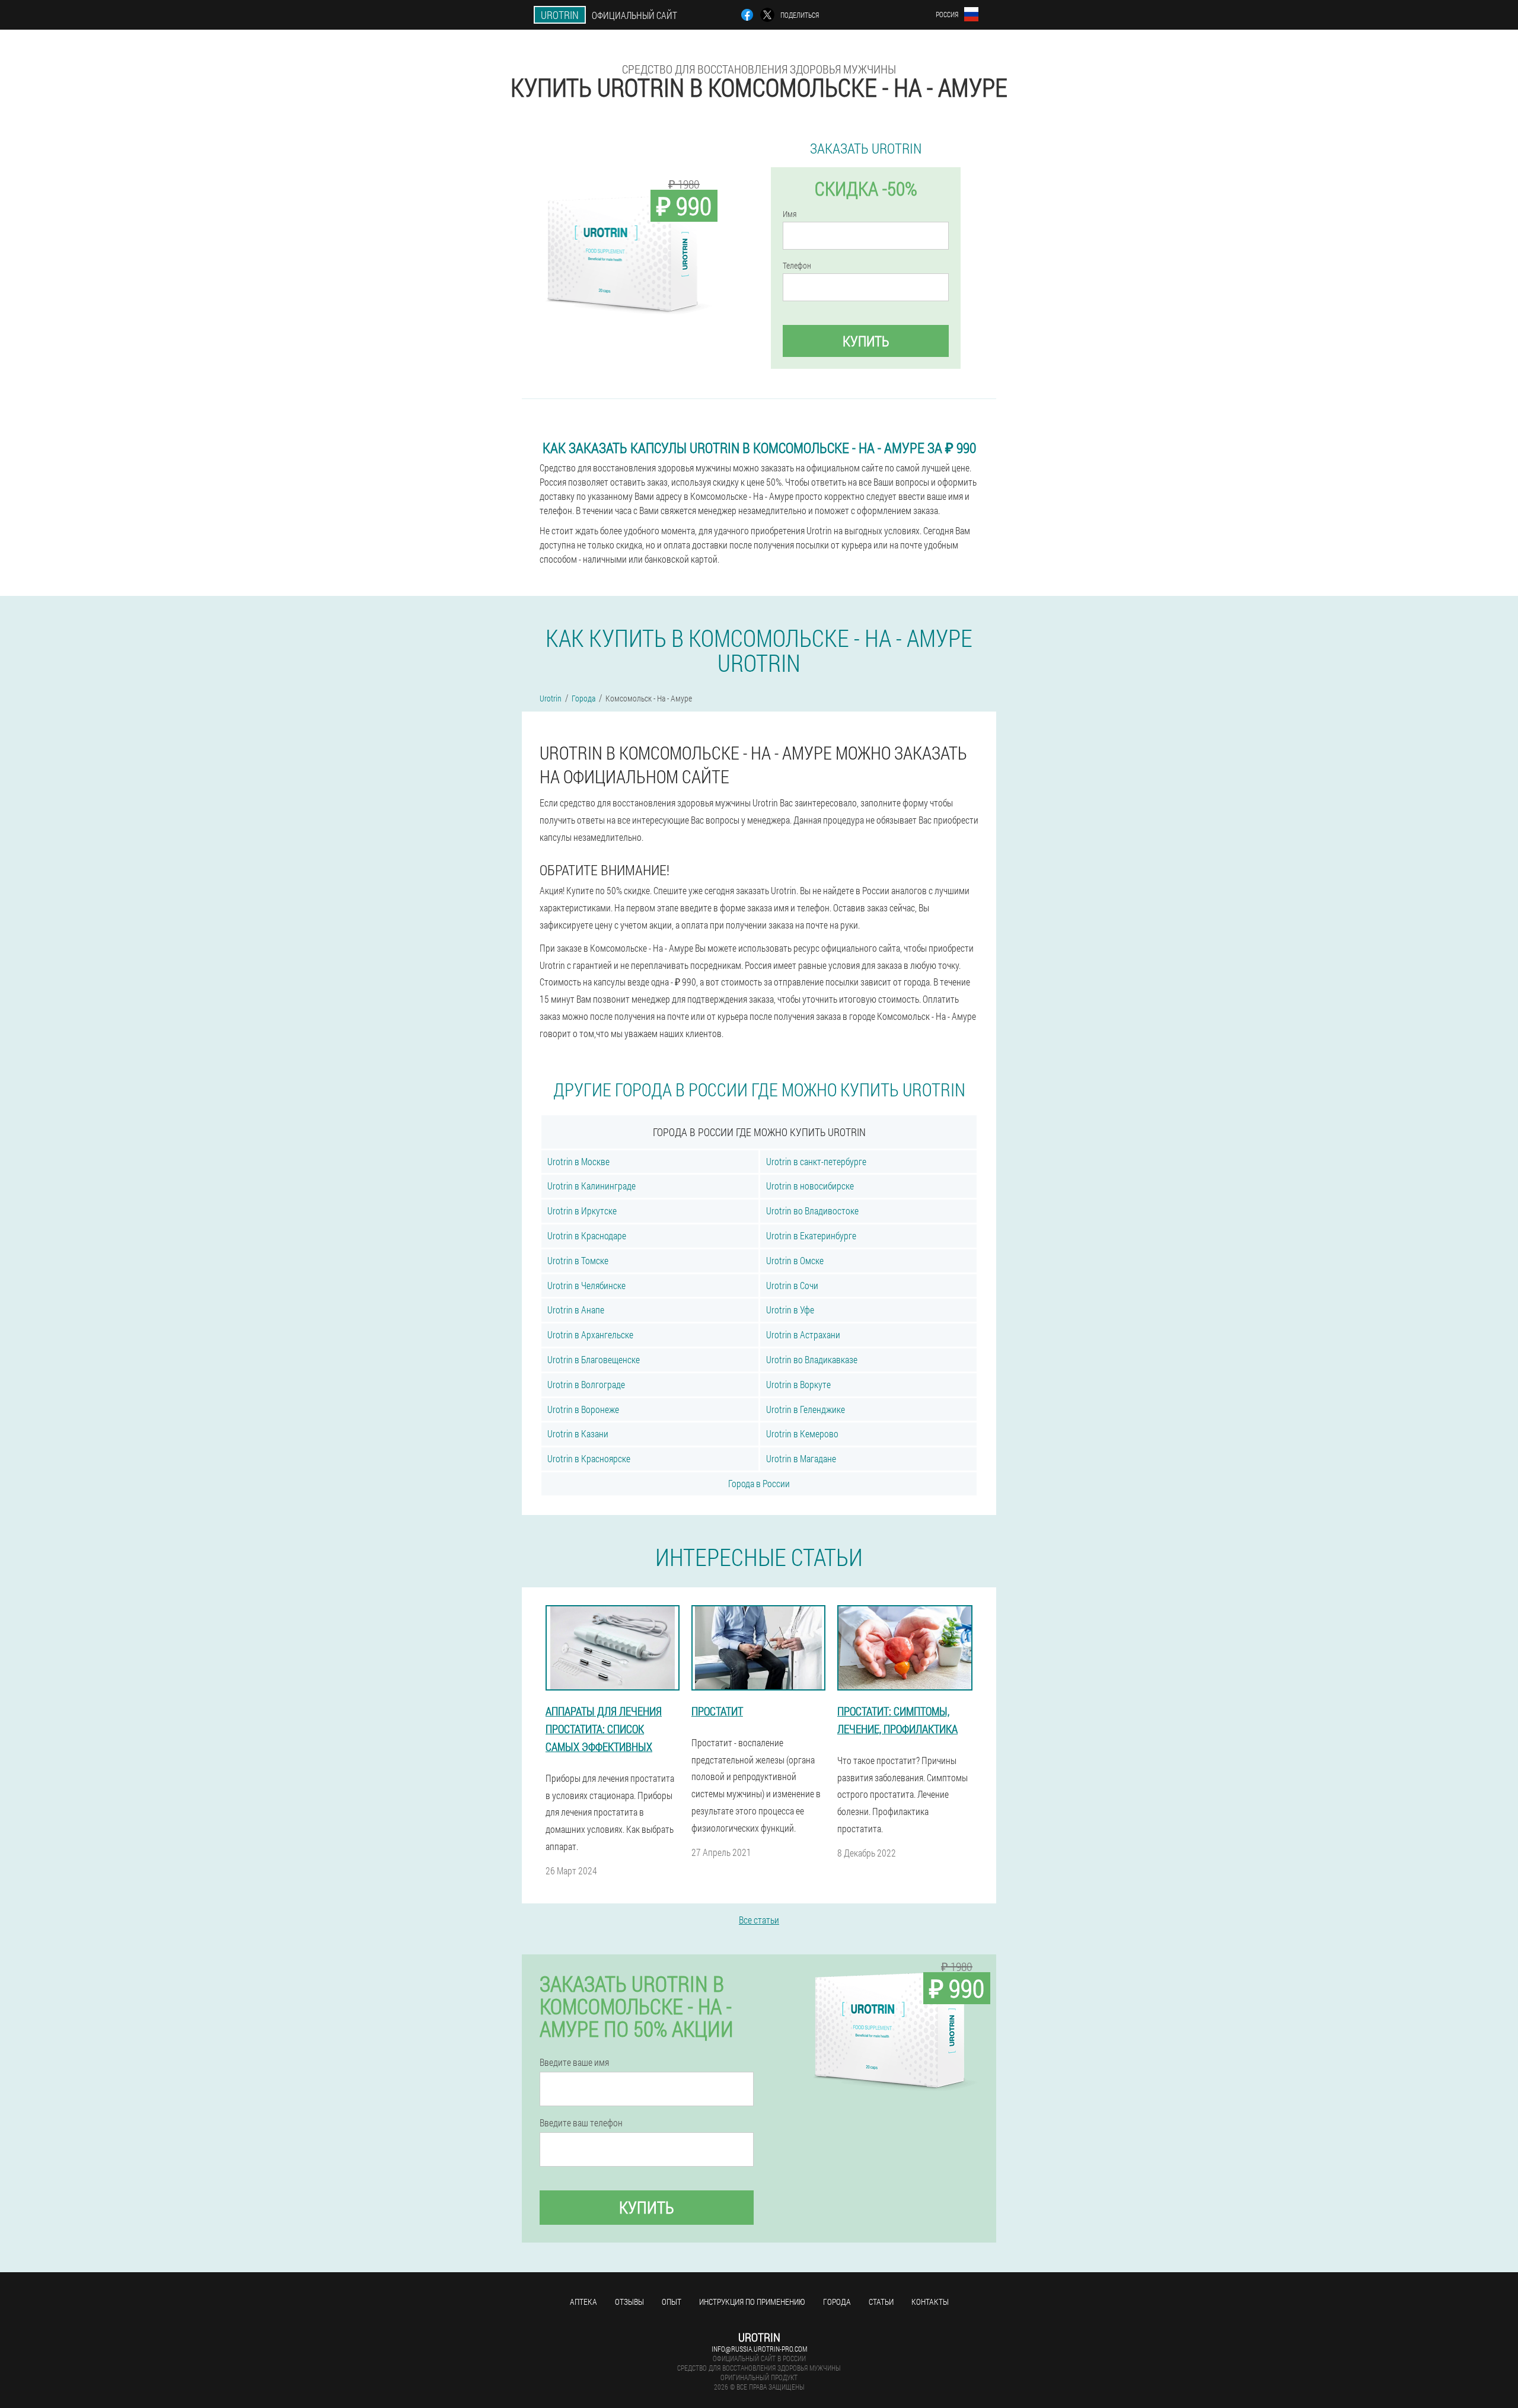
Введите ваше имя (574, 2062)
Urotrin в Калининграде (591, 1186)
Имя (790, 214)
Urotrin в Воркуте (798, 1384)
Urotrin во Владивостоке (812, 1211)
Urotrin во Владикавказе (812, 1359)
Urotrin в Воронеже (583, 1409)
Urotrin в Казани (578, 1433)
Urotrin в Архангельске (590, 1334)
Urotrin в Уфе (790, 1310)
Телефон (797, 266)
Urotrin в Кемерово (802, 1433)
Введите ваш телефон (581, 2123)
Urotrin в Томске (578, 1260)
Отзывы (629, 2302)
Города (837, 2302)
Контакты (930, 2302)
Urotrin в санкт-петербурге (816, 1161)
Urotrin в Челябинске (586, 1285)
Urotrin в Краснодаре (587, 1235)
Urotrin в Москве (578, 1161)
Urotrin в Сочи (792, 1285)
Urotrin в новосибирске (810, 1186)
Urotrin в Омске (795, 1260)
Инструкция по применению (752, 2302)
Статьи (881, 2302)
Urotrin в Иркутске (582, 1211)
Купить (866, 341)
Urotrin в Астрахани (803, 1334)
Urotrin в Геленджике (806, 1409)
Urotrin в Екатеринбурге (811, 1235)
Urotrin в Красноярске (589, 1458)
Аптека (583, 2302)
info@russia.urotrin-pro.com (759, 2349)
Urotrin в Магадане (801, 1458)
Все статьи (759, 1920)
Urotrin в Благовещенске (594, 1359)
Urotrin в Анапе (576, 1310)
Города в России (759, 1483)
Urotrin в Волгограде (586, 1384)
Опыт (672, 2302)
